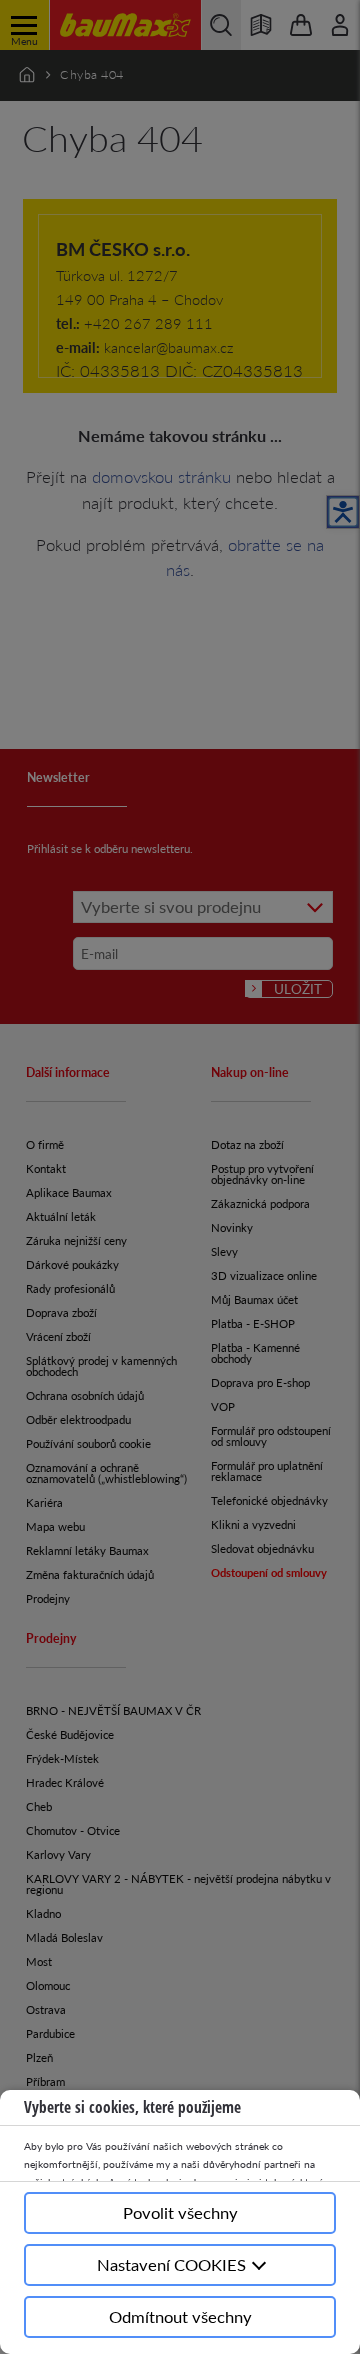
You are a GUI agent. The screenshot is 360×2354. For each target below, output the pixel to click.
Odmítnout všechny (180, 2316)
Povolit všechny (180, 2212)
